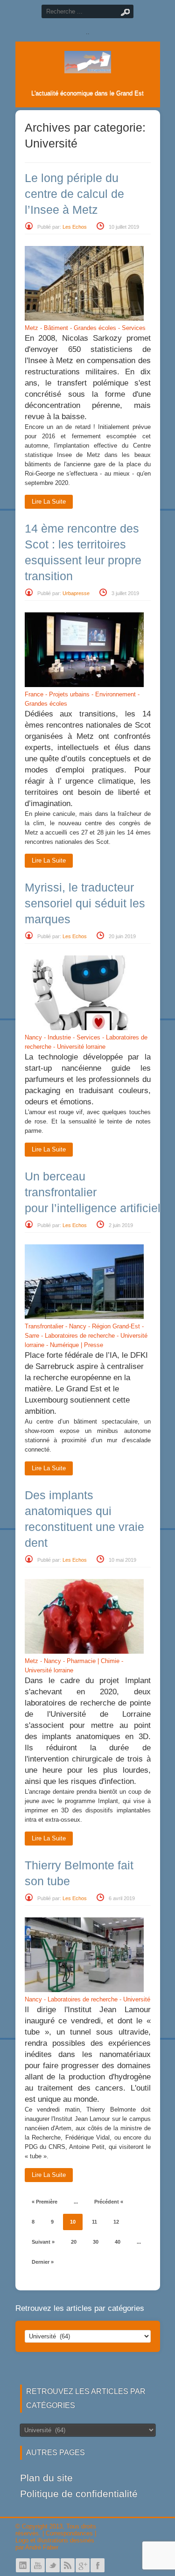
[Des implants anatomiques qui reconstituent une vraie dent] (84, 1652)
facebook (98, 2565)
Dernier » (43, 2262)
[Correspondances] (88, 66)
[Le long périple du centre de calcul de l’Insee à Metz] (84, 319)
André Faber (42, 2547)
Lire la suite (49, 502)
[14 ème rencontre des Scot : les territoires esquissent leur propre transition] (84, 685)
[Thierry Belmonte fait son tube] (84, 1990)
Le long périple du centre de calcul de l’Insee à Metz (74, 194)
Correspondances (69, 2533)
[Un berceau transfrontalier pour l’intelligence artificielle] (84, 1317)
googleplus (83, 2565)
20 (74, 2242)
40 (118, 2242)
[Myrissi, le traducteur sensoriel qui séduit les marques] (84, 1028)
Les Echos (75, 227)
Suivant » (43, 2242)
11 (94, 2222)
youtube (38, 2565)
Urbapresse (76, 593)
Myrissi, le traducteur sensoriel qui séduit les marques (85, 903)
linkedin (23, 2565)
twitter (53, 2565)
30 (96, 2242)
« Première (45, 2202)
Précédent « (109, 2202)
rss (68, 2565)
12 (116, 2222)
